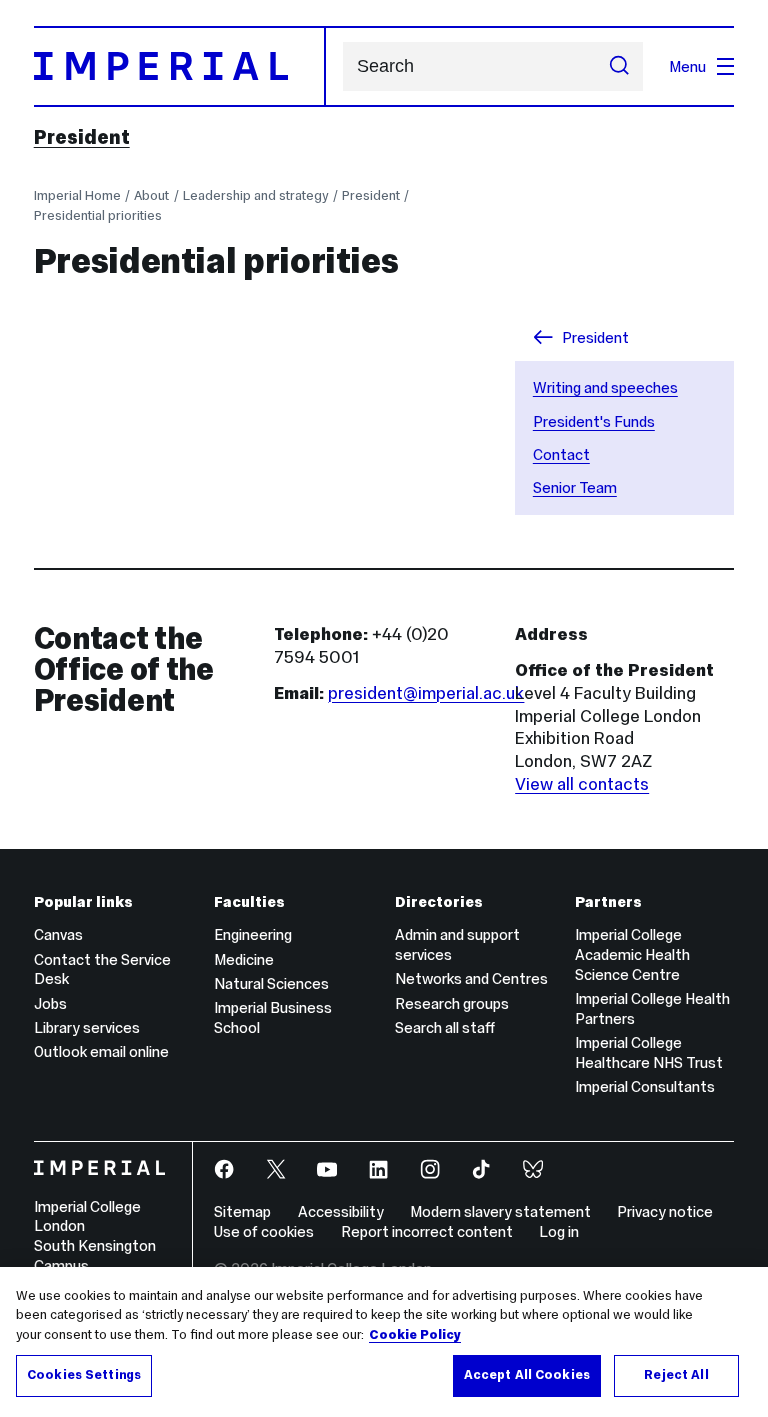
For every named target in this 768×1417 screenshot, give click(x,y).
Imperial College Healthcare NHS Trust (649, 1052)
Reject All (676, 1375)
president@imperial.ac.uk (426, 693)
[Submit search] (619, 67)
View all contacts (582, 784)
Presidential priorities (98, 215)
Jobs (50, 1003)
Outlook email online (101, 1051)
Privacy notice (665, 1211)
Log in (559, 1231)
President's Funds (594, 421)
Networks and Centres (471, 978)
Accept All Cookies (527, 1375)
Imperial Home (77, 195)
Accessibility (341, 1211)
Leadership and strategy (255, 195)
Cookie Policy (415, 1335)
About (151, 195)
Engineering (253, 934)
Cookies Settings (84, 1375)
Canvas (58, 934)
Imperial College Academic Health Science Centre (632, 954)
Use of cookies (264, 1231)
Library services (87, 1027)
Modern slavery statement (500, 1211)
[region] (384, 1342)
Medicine (244, 959)
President (82, 137)
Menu (687, 66)
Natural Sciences (271, 983)
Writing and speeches (605, 387)
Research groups (452, 1003)
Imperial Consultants (645, 1086)
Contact (561, 454)
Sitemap (242, 1211)
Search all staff (445, 1027)
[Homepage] (180, 66)
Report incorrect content (427, 1231)
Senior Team (575, 487)
